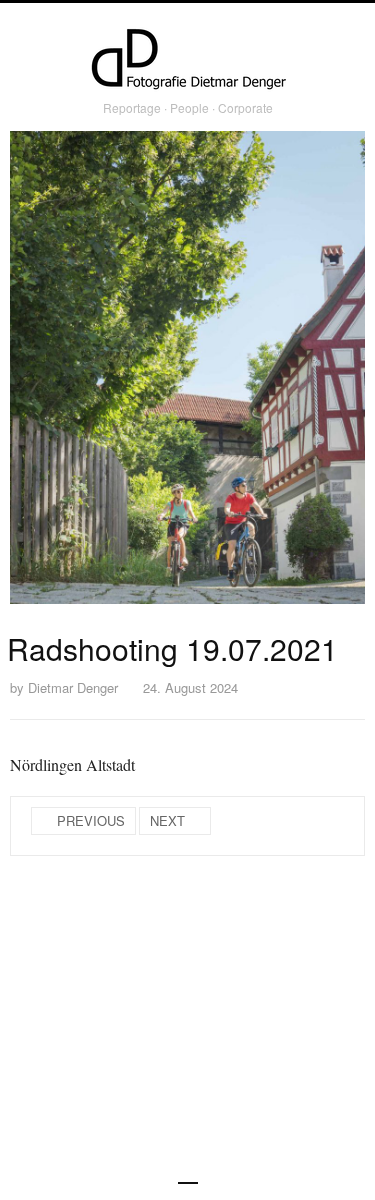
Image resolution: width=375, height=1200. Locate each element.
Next (167, 820)
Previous (91, 820)
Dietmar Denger (73, 687)
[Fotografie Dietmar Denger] (188, 61)
